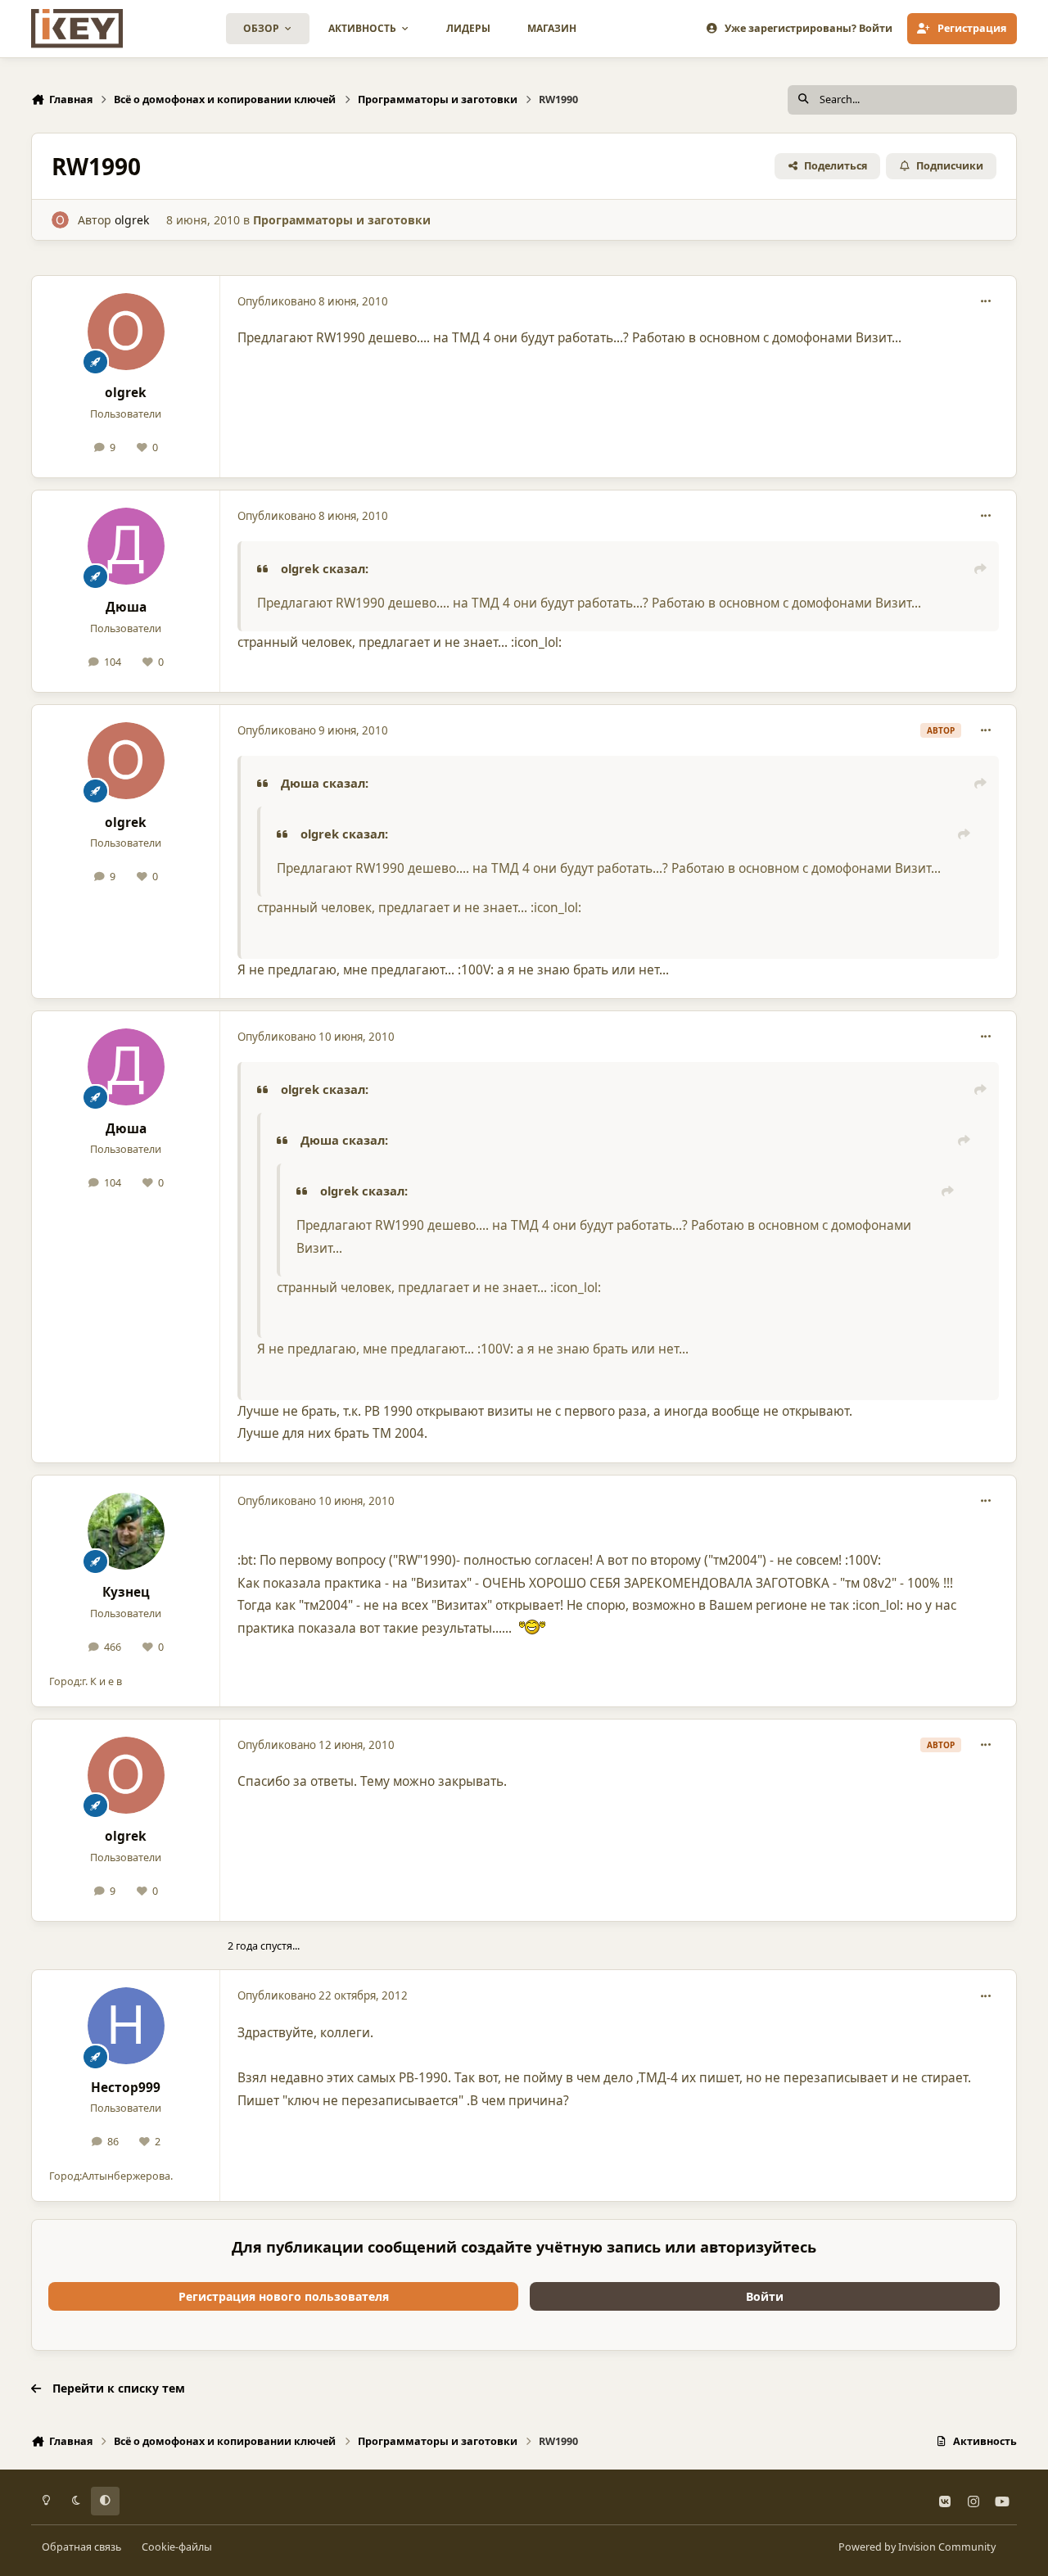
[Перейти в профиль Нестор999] (126, 2026)
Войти (765, 2296)
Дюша (126, 607)
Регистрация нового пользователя (284, 2296)
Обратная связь (81, 2547)
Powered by (917, 2547)
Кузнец (126, 1592)
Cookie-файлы (177, 2547)
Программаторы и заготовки (342, 220)
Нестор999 (126, 2088)
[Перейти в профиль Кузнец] (126, 1531)
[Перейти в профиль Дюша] (126, 546)
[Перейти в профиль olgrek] (60, 220)
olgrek (132, 220)
